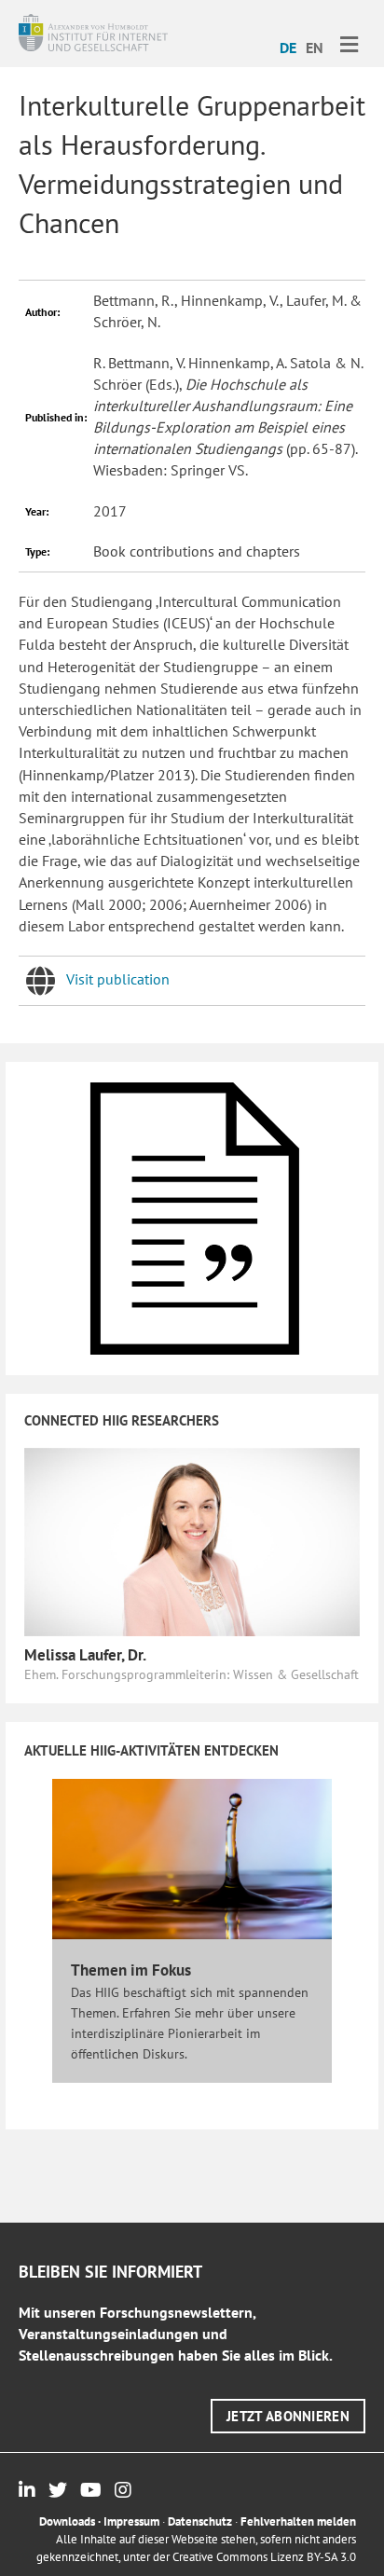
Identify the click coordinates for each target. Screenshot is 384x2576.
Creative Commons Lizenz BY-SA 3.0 (264, 2557)
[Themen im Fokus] (192, 1857)
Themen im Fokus (131, 1970)
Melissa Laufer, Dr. (85, 1655)
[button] (288, 2416)
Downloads (67, 2521)
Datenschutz (200, 2521)
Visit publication (118, 979)
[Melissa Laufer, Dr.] (192, 1540)
